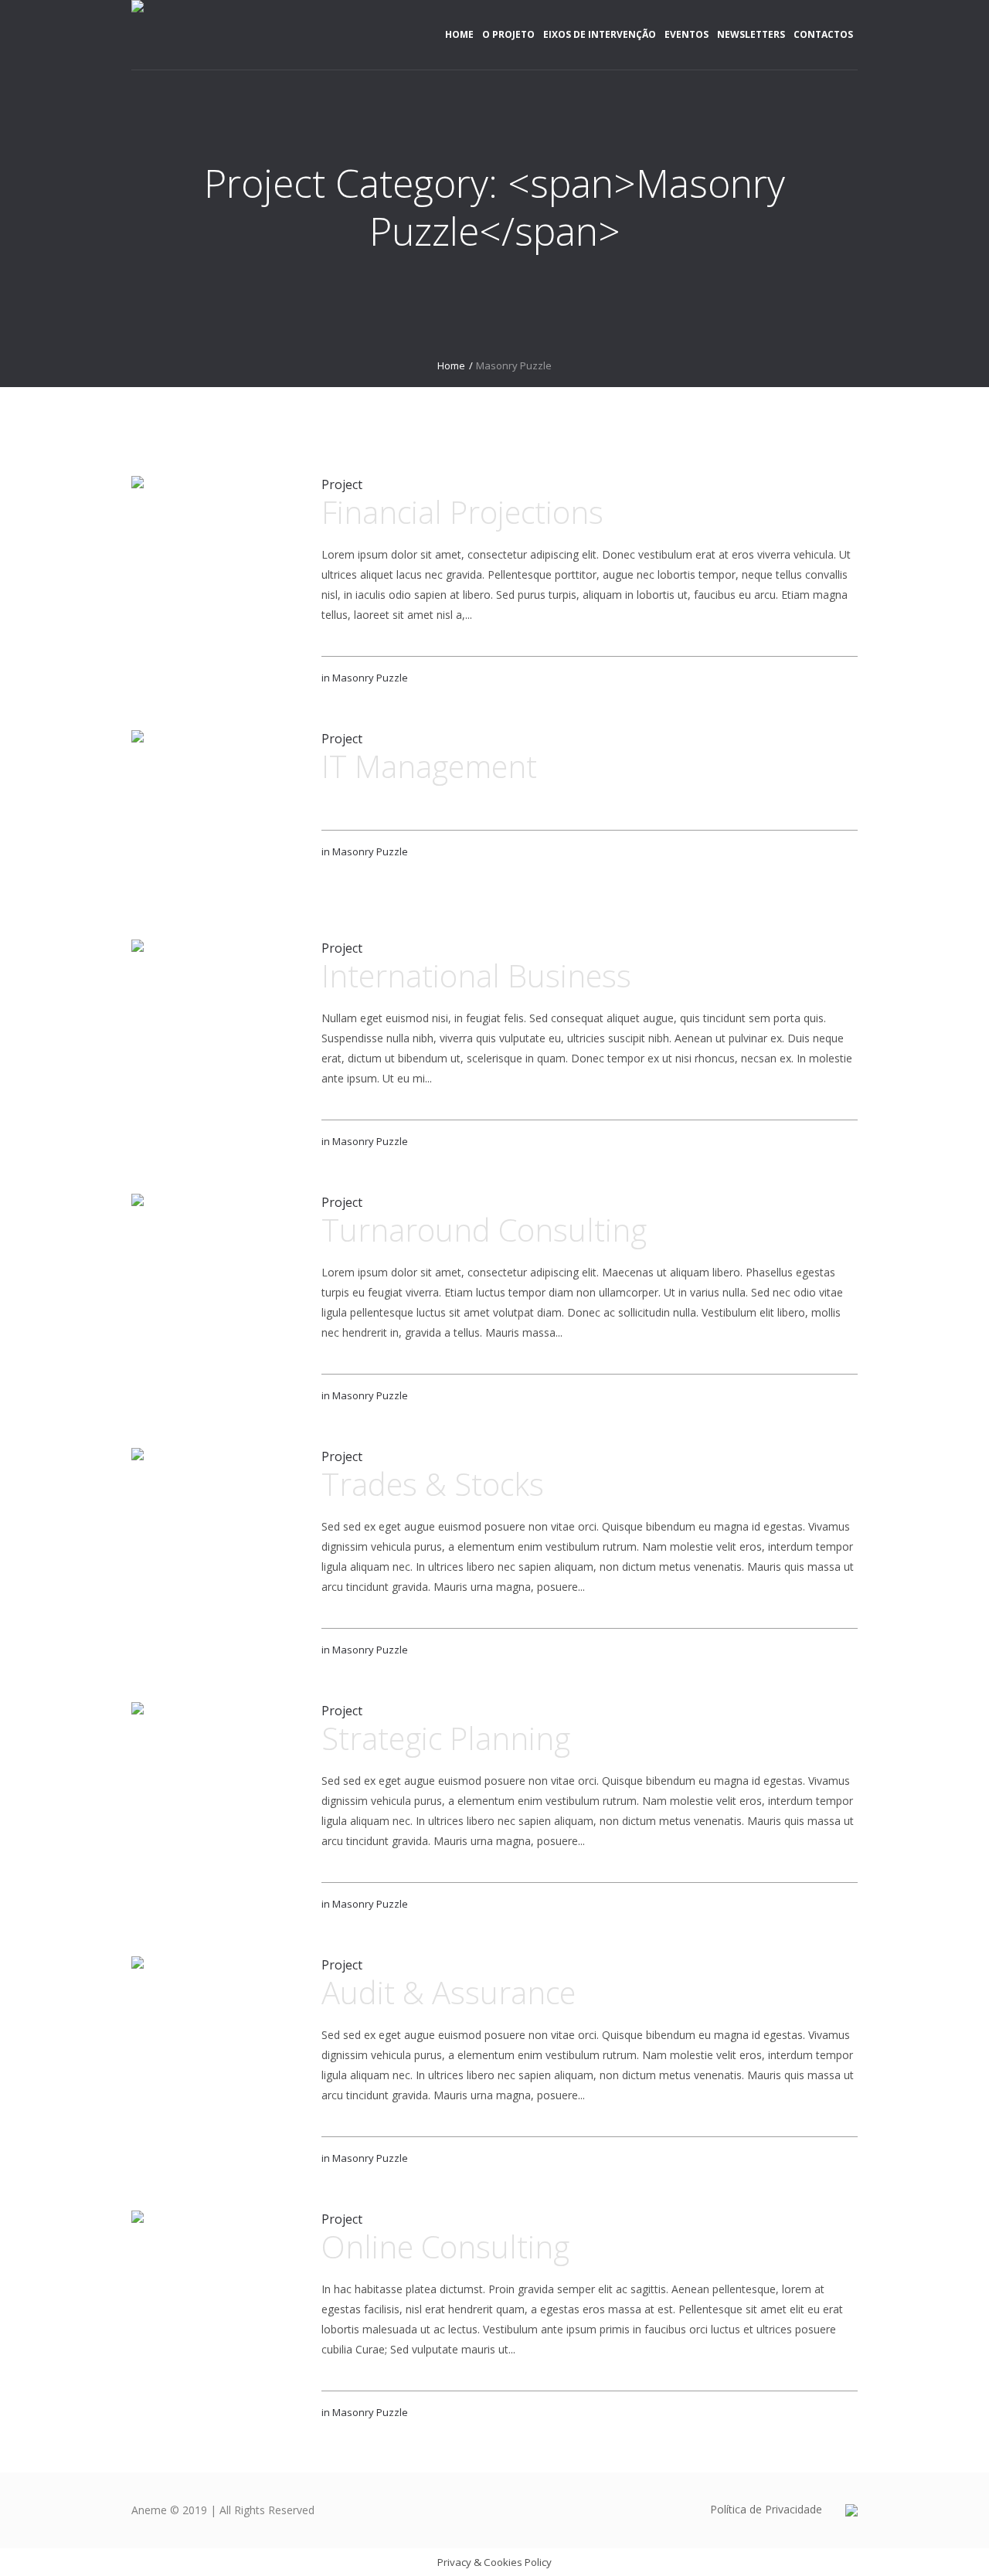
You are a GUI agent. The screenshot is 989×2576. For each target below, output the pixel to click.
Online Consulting (445, 2246)
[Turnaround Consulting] (215, 1277)
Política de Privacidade (766, 2509)
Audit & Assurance (449, 1992)
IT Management (429, 766)
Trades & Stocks (433, 1484)
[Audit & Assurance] (215, 2040)
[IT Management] (215, 814)
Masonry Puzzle (370, 678)
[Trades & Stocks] (215, 1531)
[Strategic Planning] (215, 1786)
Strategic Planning (446, 1738)
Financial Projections (462, 512)
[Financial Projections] (215, 559)
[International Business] (215, 1023)
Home (451, 365)
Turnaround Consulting (484, 1230)
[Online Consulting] (215, 2294)
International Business (476, 975)
